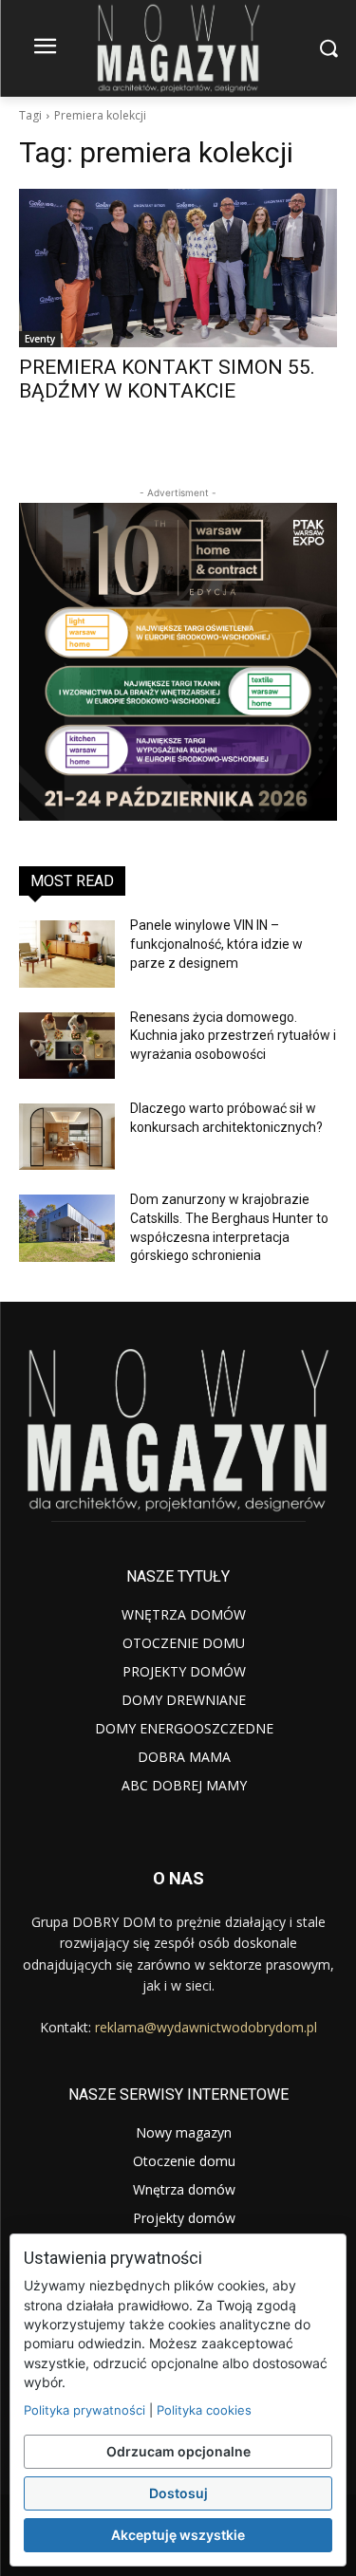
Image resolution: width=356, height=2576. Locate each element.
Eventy (40, 339)
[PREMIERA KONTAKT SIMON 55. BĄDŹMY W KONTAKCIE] (178, 269)
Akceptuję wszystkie (178, 2535)
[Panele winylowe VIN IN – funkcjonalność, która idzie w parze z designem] (67, 954)
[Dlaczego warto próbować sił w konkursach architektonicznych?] (67, 1137)
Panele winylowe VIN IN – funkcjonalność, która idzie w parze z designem (216, 944)
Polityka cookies (204, 2410)
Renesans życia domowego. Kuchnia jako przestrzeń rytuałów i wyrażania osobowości (233, 1036)
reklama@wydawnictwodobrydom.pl (206, 2027)
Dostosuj (178, 2493)
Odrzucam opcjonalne (178, 2451)
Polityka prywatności (84, 2410)
